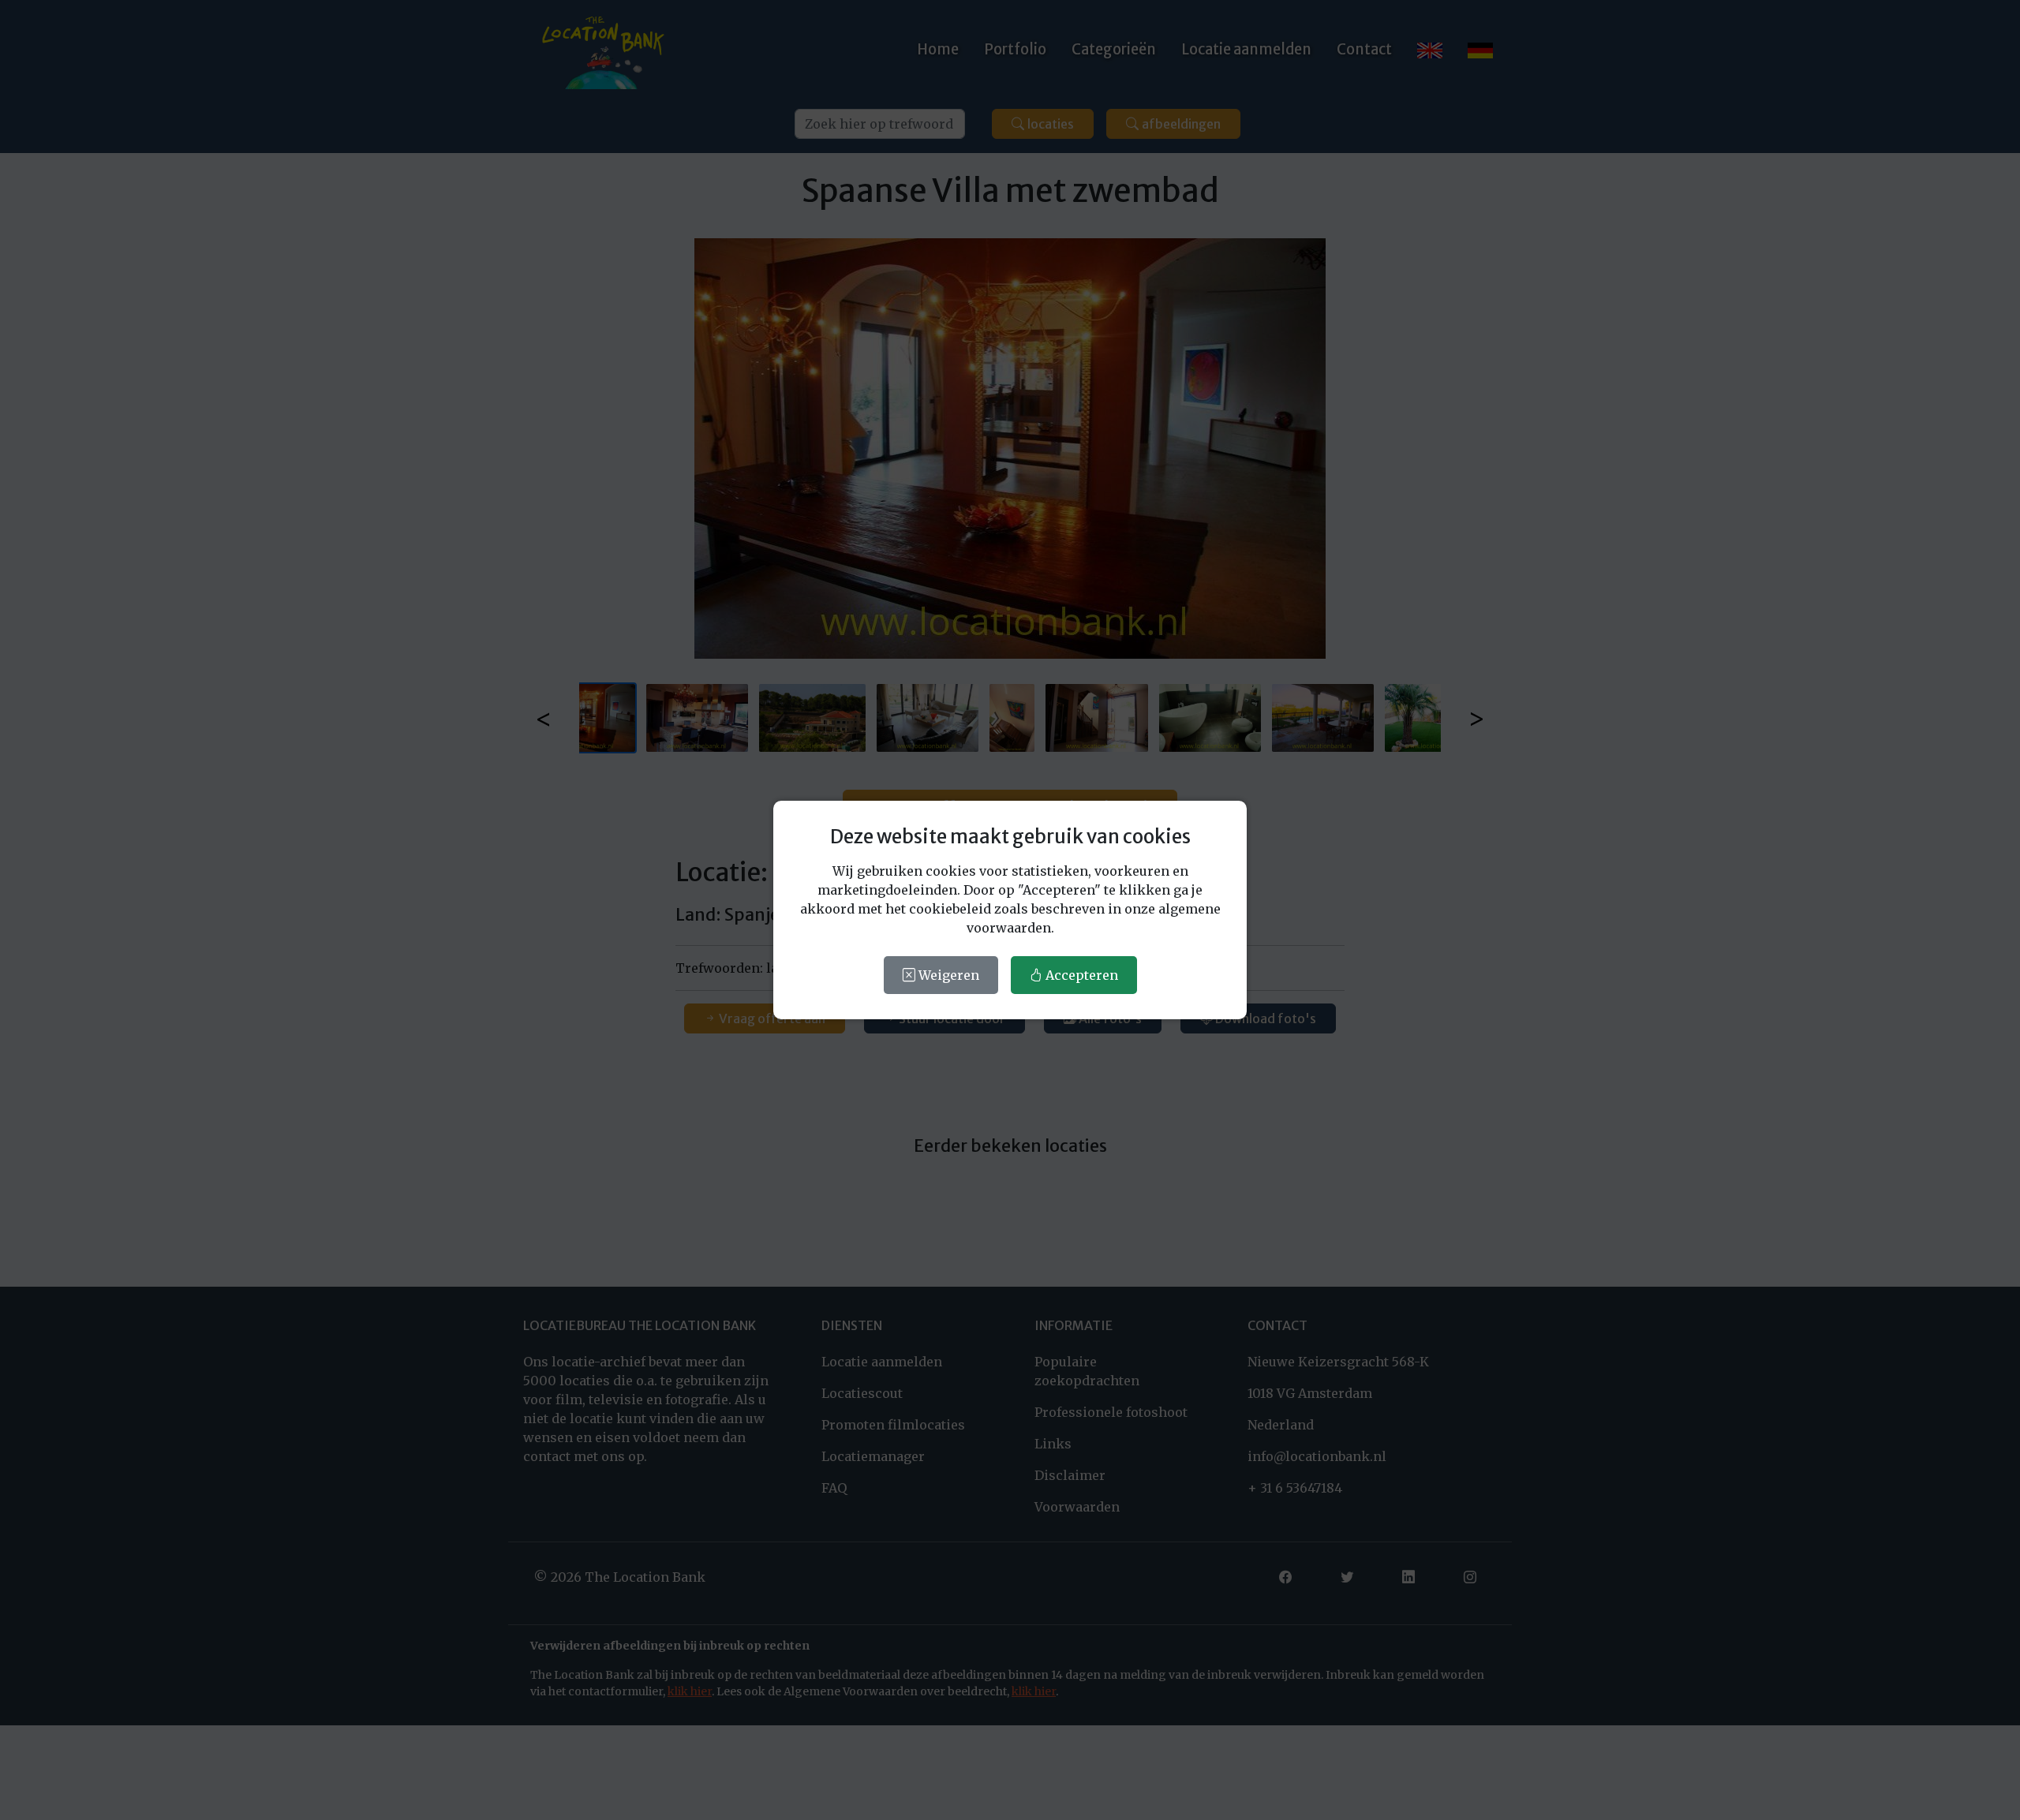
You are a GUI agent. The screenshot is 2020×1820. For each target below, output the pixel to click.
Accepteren (1080, 975)
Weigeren (947, 975)
